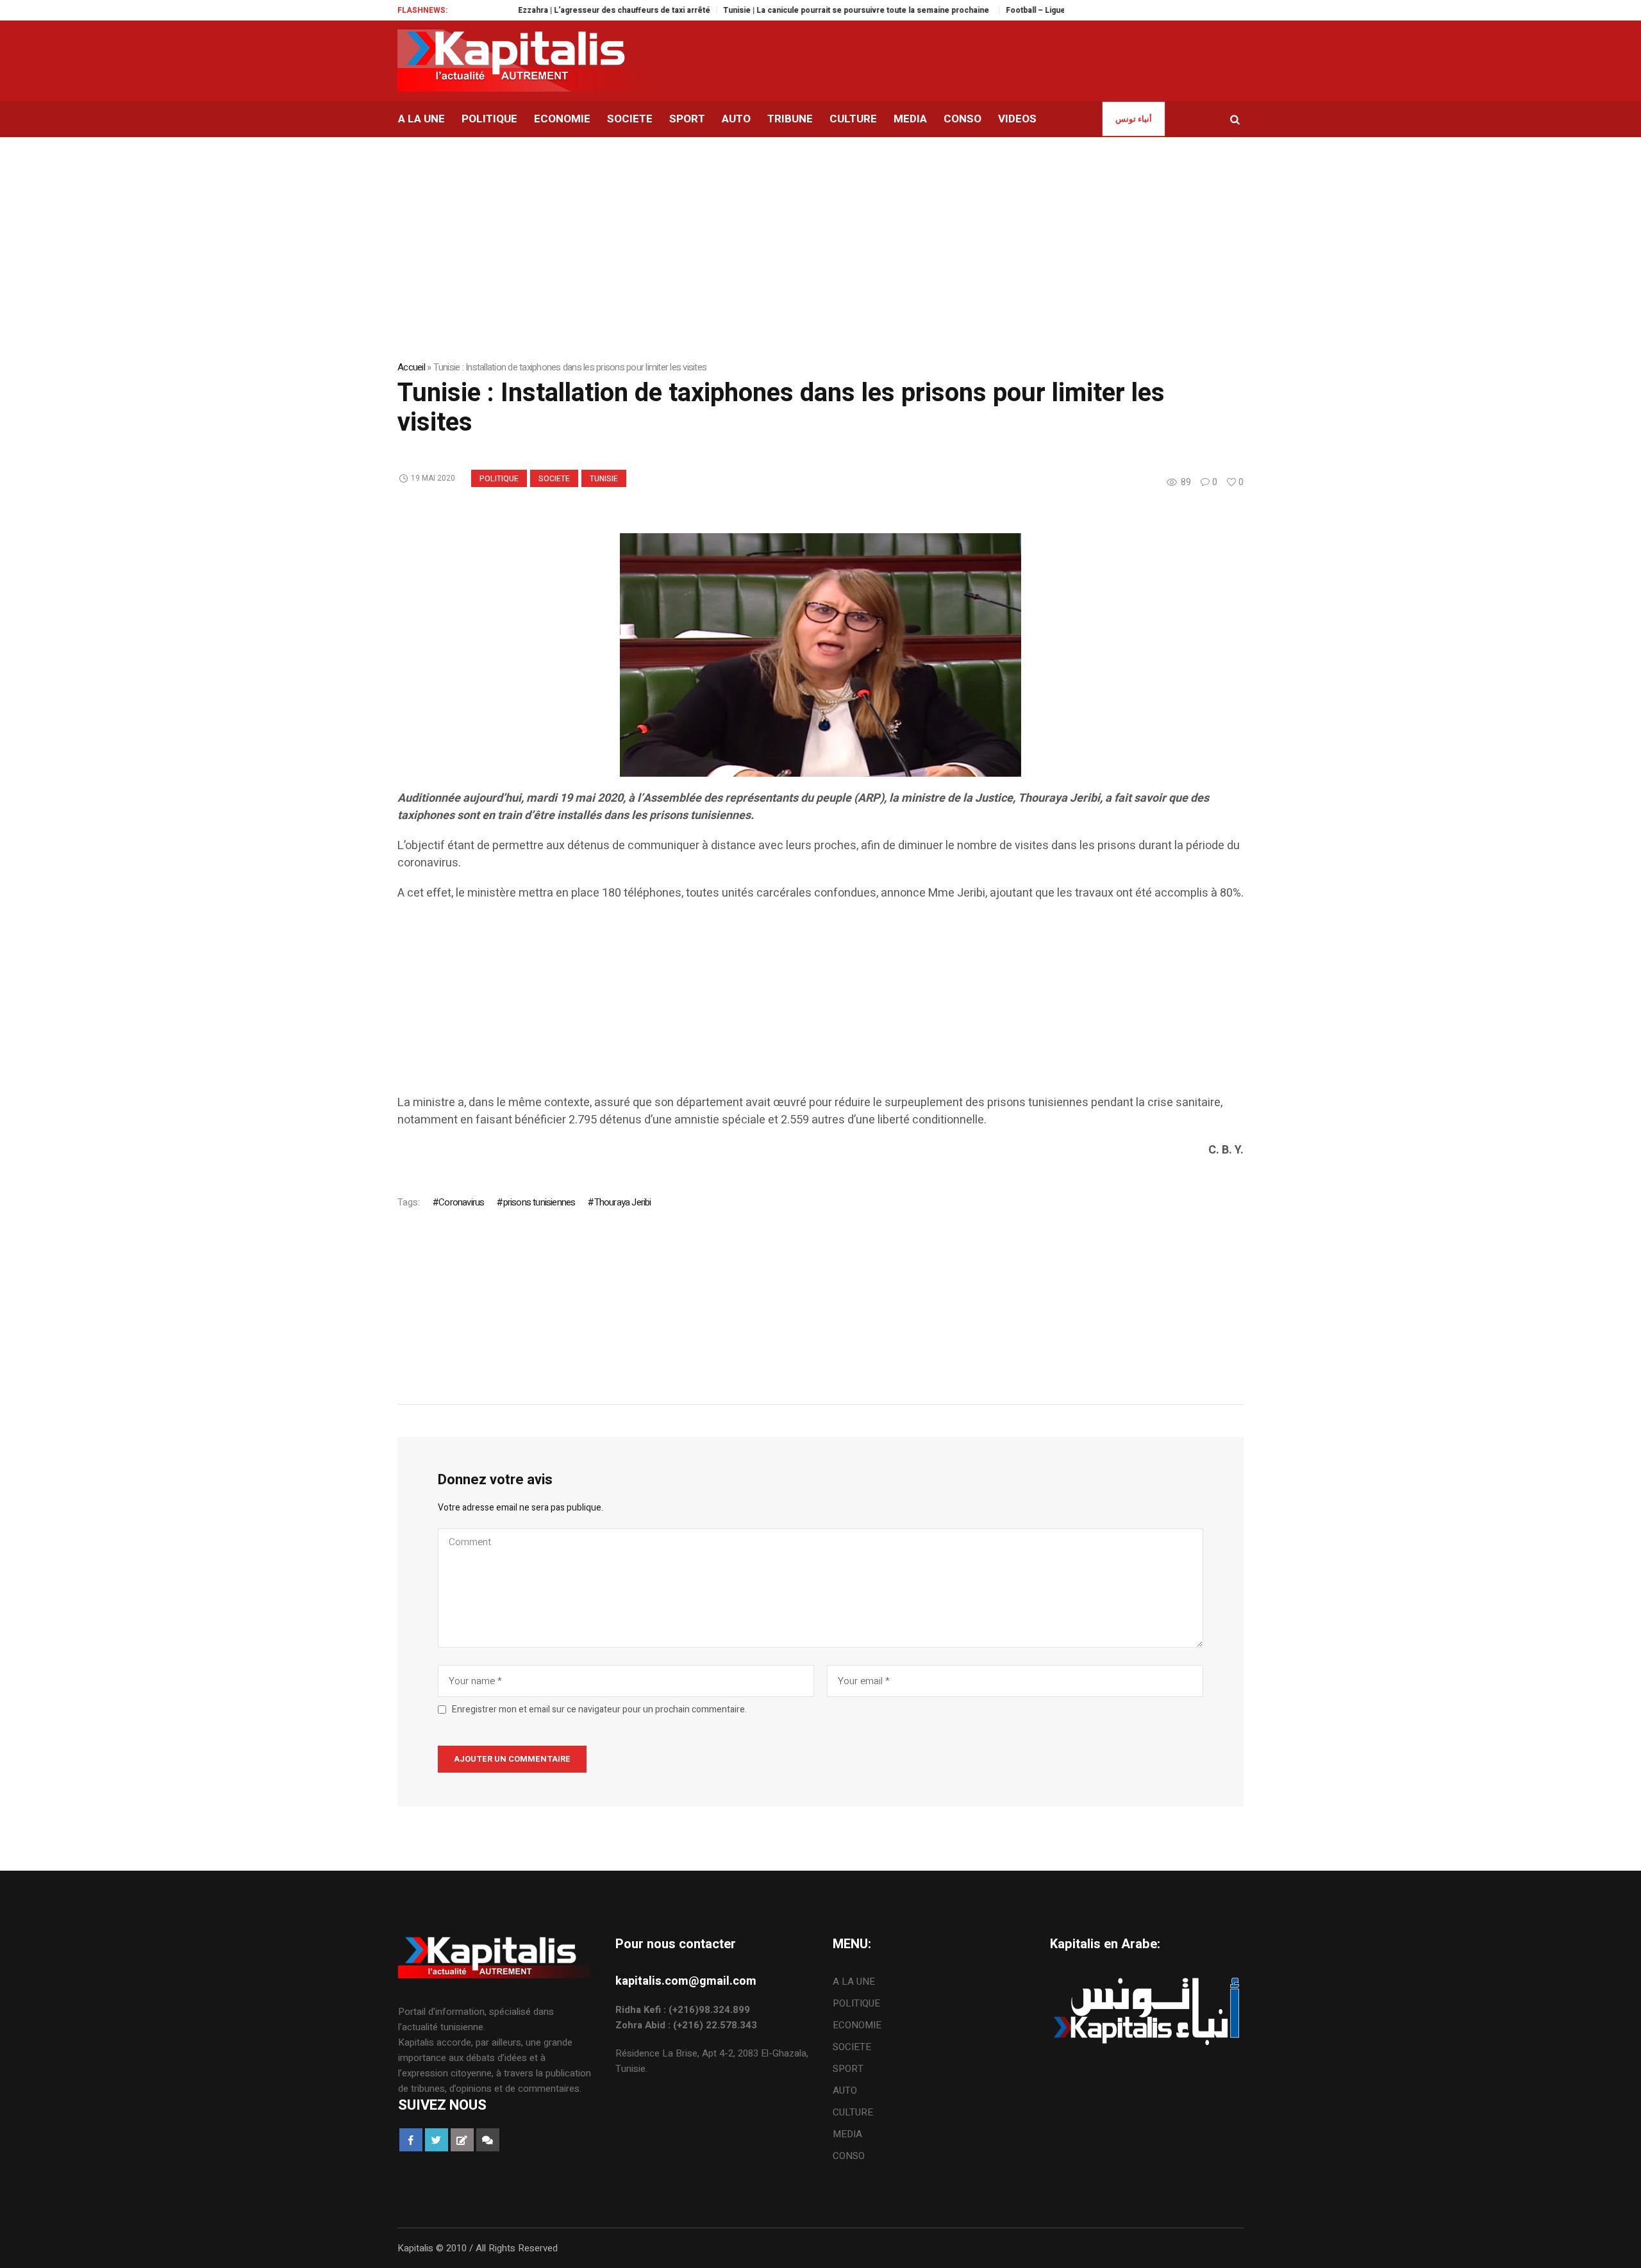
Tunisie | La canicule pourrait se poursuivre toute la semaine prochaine (802, 10)
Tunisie (604, 479)
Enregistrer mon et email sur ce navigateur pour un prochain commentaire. (599, 1710)
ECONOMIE (857, 2025)
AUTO (845, 2090)
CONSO (849, 2156)
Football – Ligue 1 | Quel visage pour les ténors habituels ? (1059, 10)
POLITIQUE (499, 479)
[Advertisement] (782, 1004)
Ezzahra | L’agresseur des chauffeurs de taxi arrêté (558, 10)
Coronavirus (461, 1202)
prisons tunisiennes (539, 1202)
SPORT (848, 2069)
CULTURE (853, 2112)
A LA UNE (854, 1982)
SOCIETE (554, 479)
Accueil (411, 367)
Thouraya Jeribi (622, 1202)
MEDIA (847, 2134)
